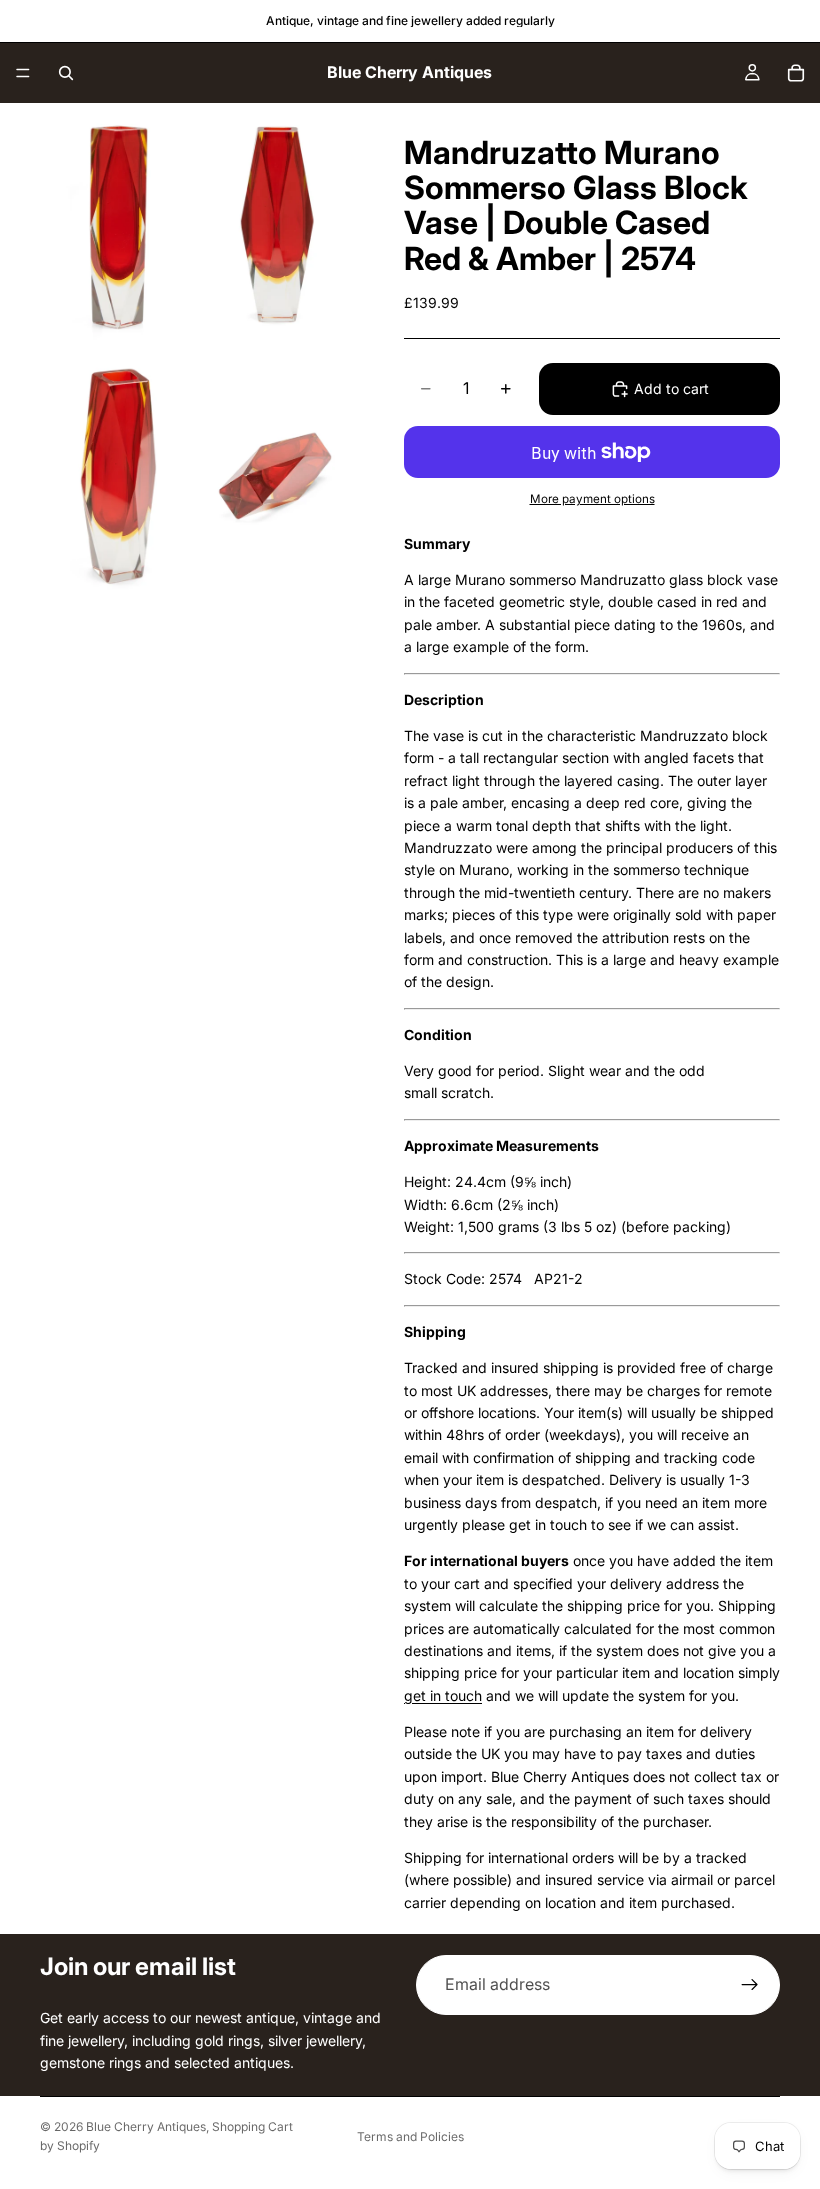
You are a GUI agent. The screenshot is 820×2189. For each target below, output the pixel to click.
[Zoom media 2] (278, 225)
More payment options (592, 499)
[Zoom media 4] (278, 478)
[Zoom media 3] (118, 478)
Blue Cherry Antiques (146, 2126)
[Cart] (796, 73)
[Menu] (23, 73)
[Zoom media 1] (118, 225)
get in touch (443, 1695)
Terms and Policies (410, 2136)
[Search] (66, 73)
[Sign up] (750, 1985)
